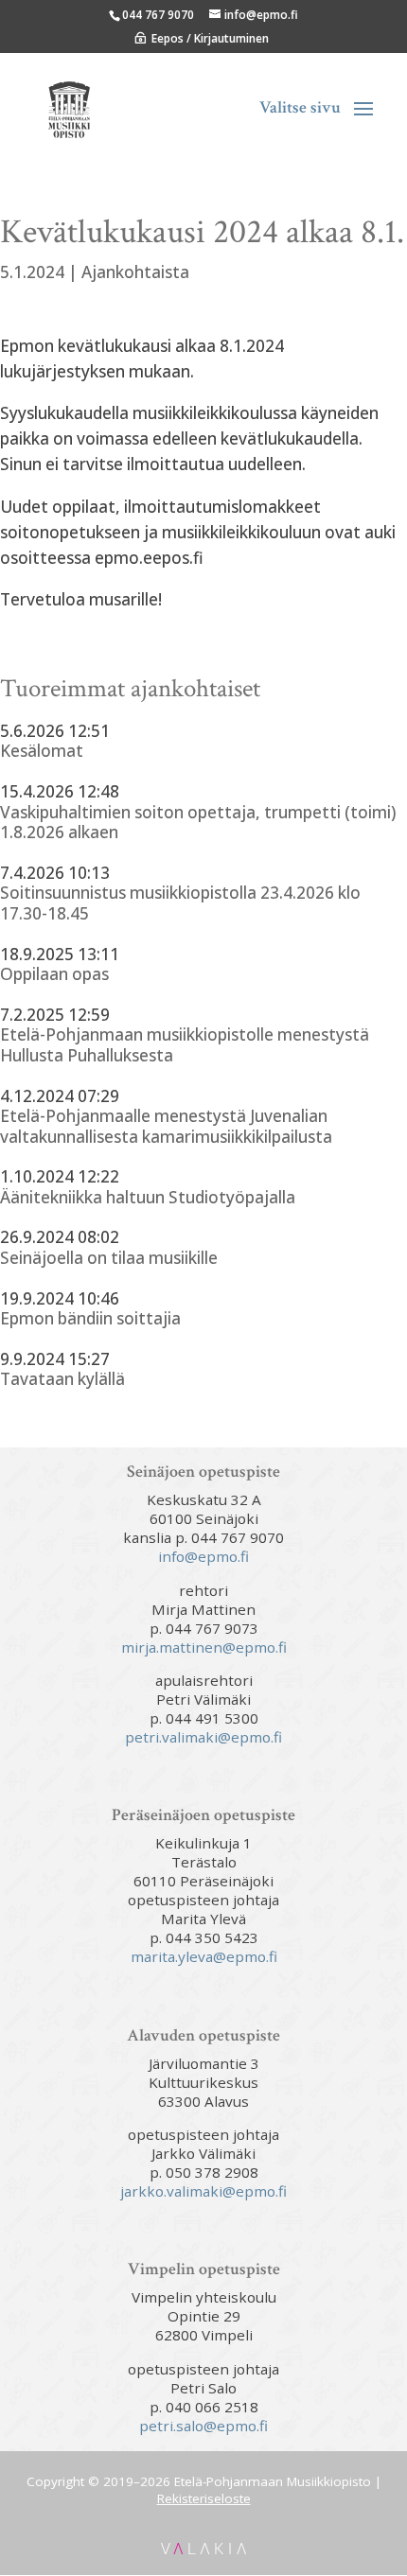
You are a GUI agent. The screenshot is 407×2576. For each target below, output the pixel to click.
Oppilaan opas (54, 974)
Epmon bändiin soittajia (90, 1319)
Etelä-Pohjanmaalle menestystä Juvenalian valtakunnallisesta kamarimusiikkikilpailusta (166, 1126)
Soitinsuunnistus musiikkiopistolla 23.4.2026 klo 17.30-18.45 (180, 903)
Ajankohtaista (135, 272)
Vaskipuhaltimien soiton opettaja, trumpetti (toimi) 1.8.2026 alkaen (198, 823)
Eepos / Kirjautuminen (210, 38)
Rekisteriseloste (204, 2498)
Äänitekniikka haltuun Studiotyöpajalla (148, 1198)
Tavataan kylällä (62, 1379)
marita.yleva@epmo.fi (204, 1956)
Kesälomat (42, 751)
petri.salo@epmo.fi (203, 2426)
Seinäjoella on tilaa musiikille (109, 1258)
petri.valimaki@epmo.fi (203, 1737)
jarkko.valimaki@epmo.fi (203, 2191)
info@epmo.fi (203, 1556)
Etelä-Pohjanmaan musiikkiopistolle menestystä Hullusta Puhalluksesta (185, 1045)
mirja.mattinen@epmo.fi (204, 1647)
